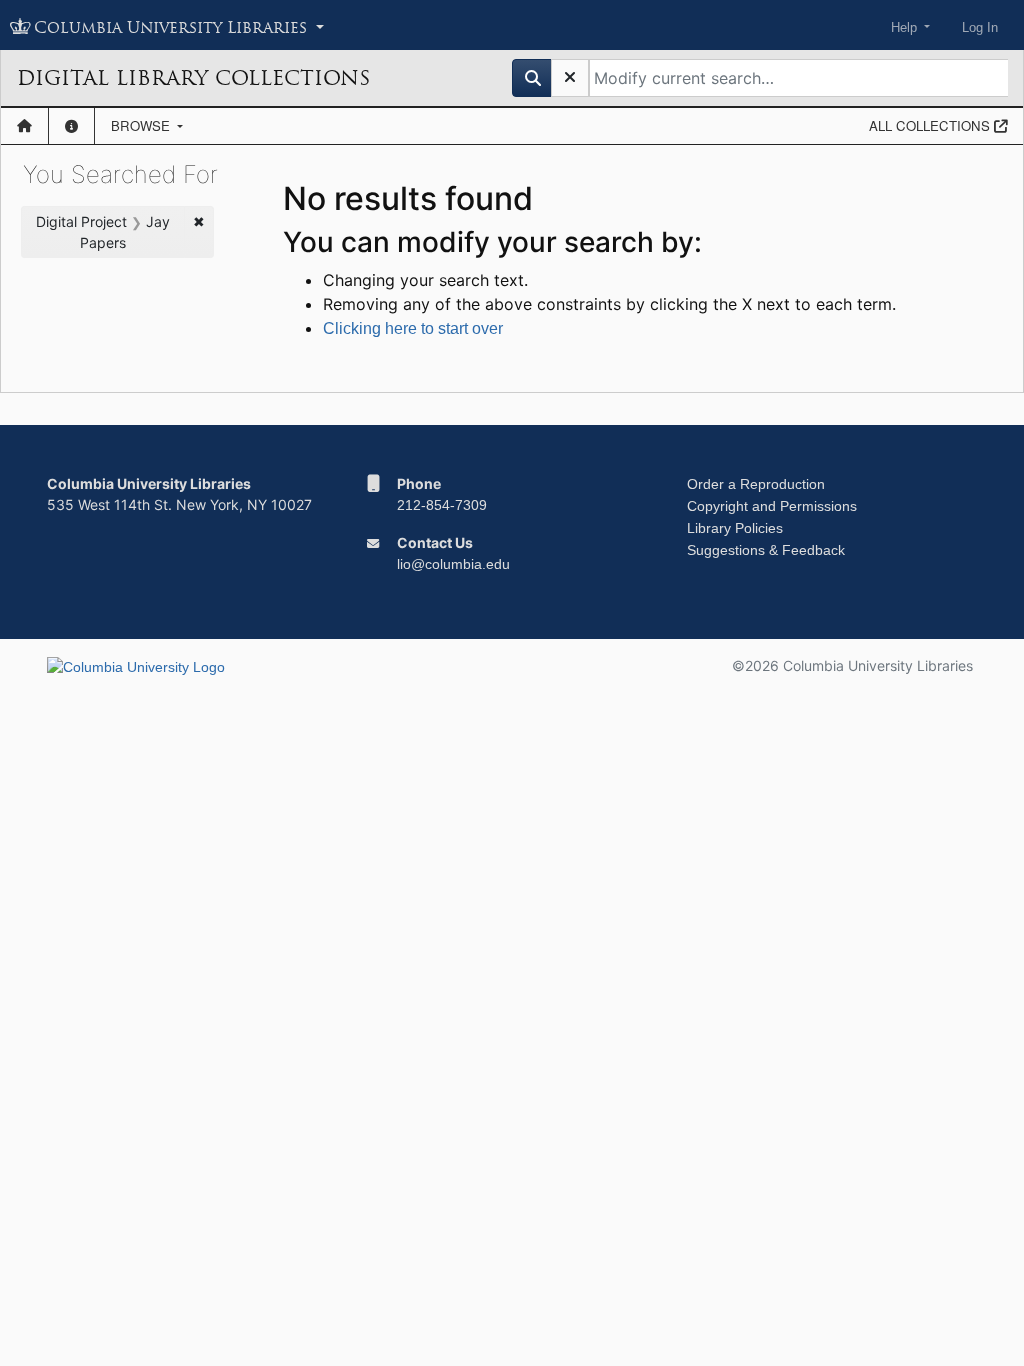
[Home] (24, 126)
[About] (71, 126)
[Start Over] (570, 78)
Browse (142, 125)
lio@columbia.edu (453, 564)
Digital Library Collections (193, 78)
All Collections (931, 125)
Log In (980, 27)
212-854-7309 (442, 505)
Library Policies (735, 528)
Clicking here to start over (413, 328)
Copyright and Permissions (772, 506)
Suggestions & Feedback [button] (766, 550)
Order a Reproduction (756, 484)
